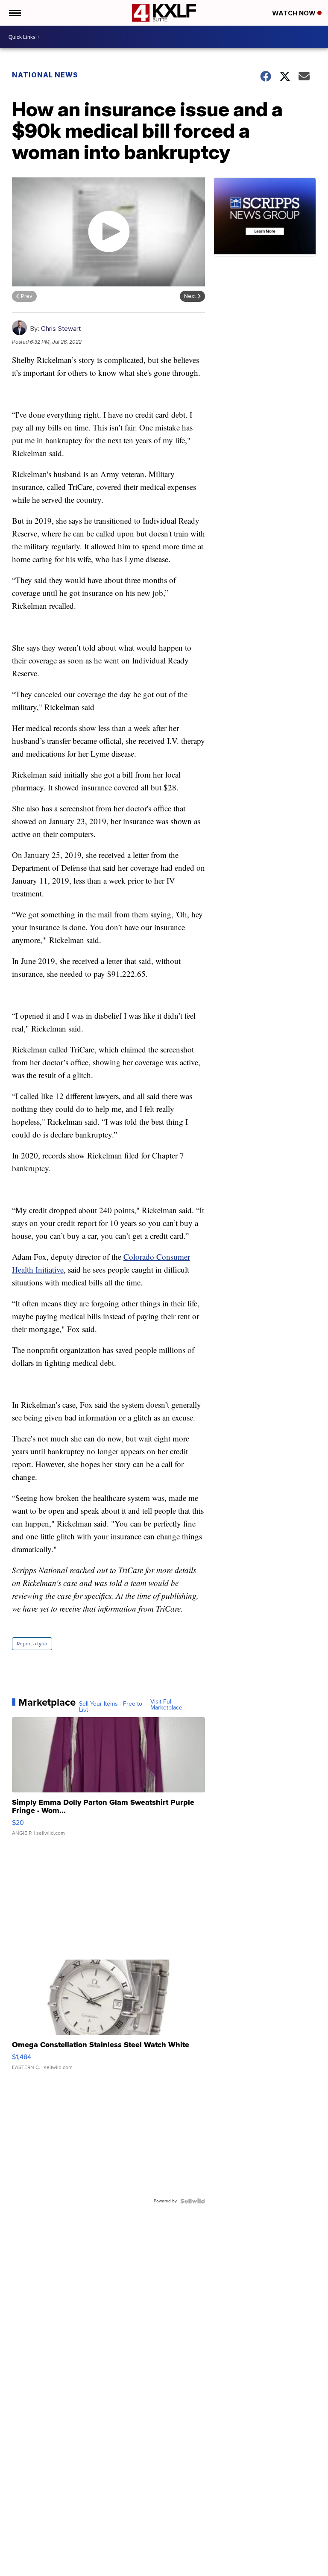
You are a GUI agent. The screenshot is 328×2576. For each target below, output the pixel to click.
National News (45, 75)
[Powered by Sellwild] (193, 2201)
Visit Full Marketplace (166, 1705)
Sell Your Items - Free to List (111, 1707)
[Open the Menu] (14, 13)
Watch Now (295, 13)
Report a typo (32, 1644)
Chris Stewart (61, 329)
